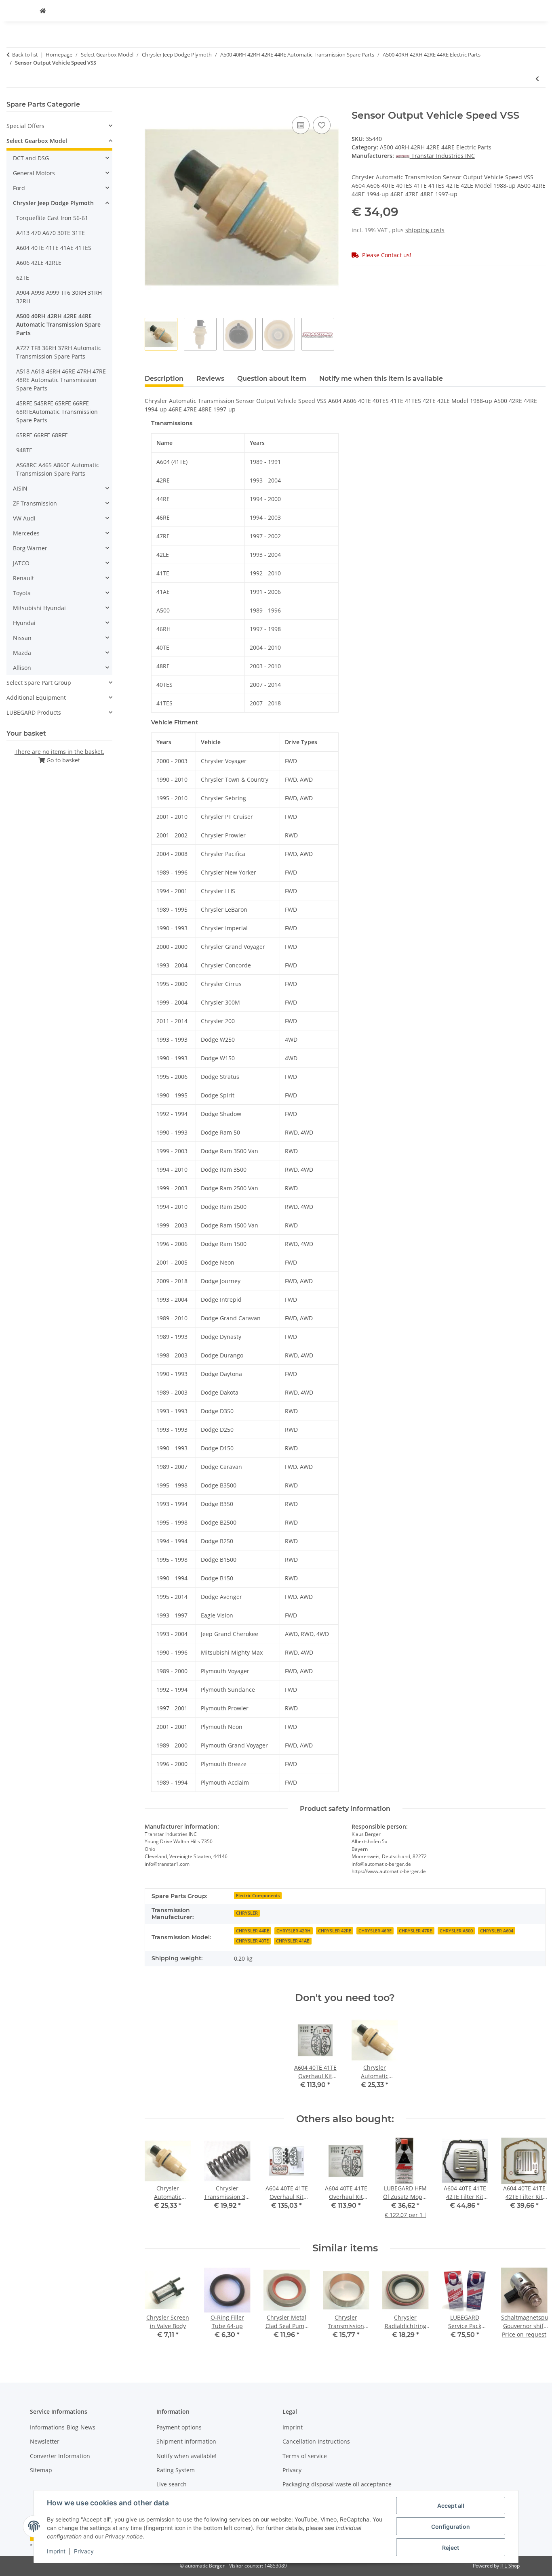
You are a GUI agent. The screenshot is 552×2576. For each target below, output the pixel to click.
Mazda (22, 653)
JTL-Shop (510, 2566)
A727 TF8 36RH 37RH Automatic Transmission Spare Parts (59, 352)
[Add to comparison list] (301, 125)
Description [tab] (164, 379)
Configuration (451, 2527)
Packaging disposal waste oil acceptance (337, 2484)
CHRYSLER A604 (497, 1931)
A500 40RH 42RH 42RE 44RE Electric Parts (436, 147)
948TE (24, 450)
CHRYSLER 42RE (335, 1931)
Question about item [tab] (272, 379)
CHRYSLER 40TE (252, 1941)
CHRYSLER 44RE (253, 1931)
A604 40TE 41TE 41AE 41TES (54, 248)
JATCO (21, 563)
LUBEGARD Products (34, 712)
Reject (451, 2548)
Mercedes (26, 533)
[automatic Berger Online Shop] (43, 11)
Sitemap (41, 2470)
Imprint (56, 2551)
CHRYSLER (247, 1913)
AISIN (20, 488)
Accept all (451, 2506)
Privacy (84, 2551)
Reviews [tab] (210, 379)
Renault (23, 578)
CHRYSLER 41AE (293, 1941)
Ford (19, 188)
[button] (59, 126)
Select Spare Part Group (39, 683)
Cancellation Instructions (316, 2441)
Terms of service (305, 2456)
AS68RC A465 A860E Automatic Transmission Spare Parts (58, 469)
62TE (23, 278)
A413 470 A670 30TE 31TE (51, 233)
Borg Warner (30, 548)
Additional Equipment (36, 697)
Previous (158, 2183)
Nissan (22, 638)
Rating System (176, 2470)
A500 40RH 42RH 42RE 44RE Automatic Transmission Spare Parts (58, 324)
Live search (172, 2484)
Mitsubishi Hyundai (39, 608)
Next (532, 2183)
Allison (22, 668)
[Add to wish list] (322, 125)
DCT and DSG (31, 158)
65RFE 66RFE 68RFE (42, 435)
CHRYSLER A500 (456, 1931)
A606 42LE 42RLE (39, 263)
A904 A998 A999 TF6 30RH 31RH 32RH (59, 297)
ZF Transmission (35, 503)
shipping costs (425, 230)
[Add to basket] (151, 105)
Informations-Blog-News (63, 2427)
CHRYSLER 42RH (293, 1931)
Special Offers (25, 126)
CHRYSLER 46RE (375, 1931)
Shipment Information (186, 2441)
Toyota (22, 593)
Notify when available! (186, 2456)
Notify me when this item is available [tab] (381, 379)
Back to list (25, 55)
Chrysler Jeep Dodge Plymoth (53, 203)
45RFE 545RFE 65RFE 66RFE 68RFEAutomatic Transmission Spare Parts (57, 412)
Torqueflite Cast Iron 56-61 (52, 218)
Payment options (179, 2427)
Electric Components (258, 1896)
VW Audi (24, 518)
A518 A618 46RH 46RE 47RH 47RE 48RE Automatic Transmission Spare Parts (61, 380)
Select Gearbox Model (37, 141)
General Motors (34, 173)
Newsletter (45, 2441)
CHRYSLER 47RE (415, 1931)
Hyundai (24, 623)
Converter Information (60, 2456)
